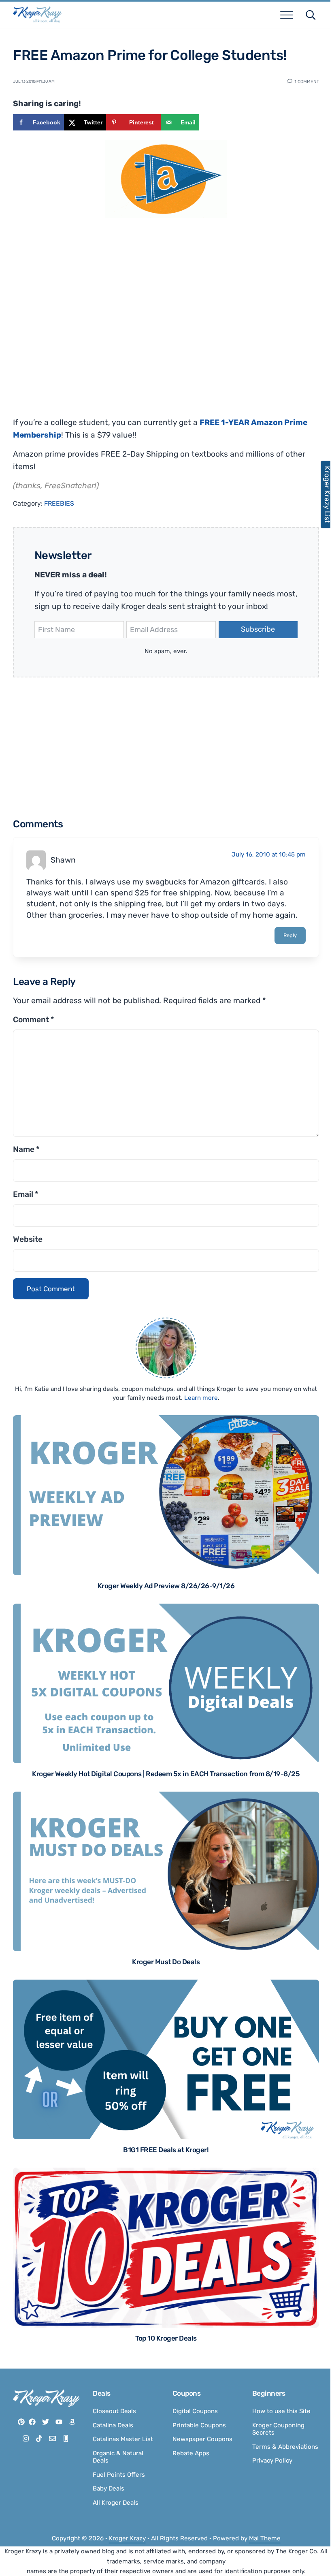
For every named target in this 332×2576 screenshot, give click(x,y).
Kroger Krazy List (323, 494)
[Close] (272, 1186)
